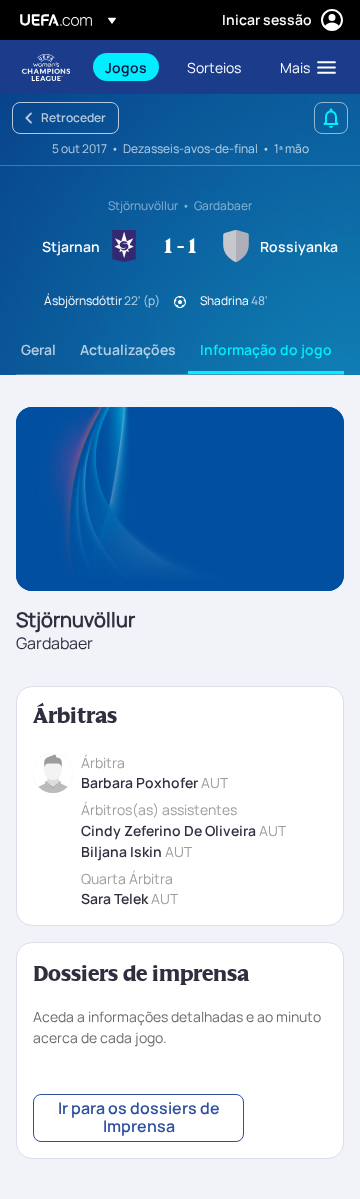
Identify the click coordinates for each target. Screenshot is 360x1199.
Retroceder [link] (73, 117)
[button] (303, 67)
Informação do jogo (266, 349)
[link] (126, 67)
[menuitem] (129, 67)
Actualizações (128, 349)
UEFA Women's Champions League (46, 67)
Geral (38, 349)
